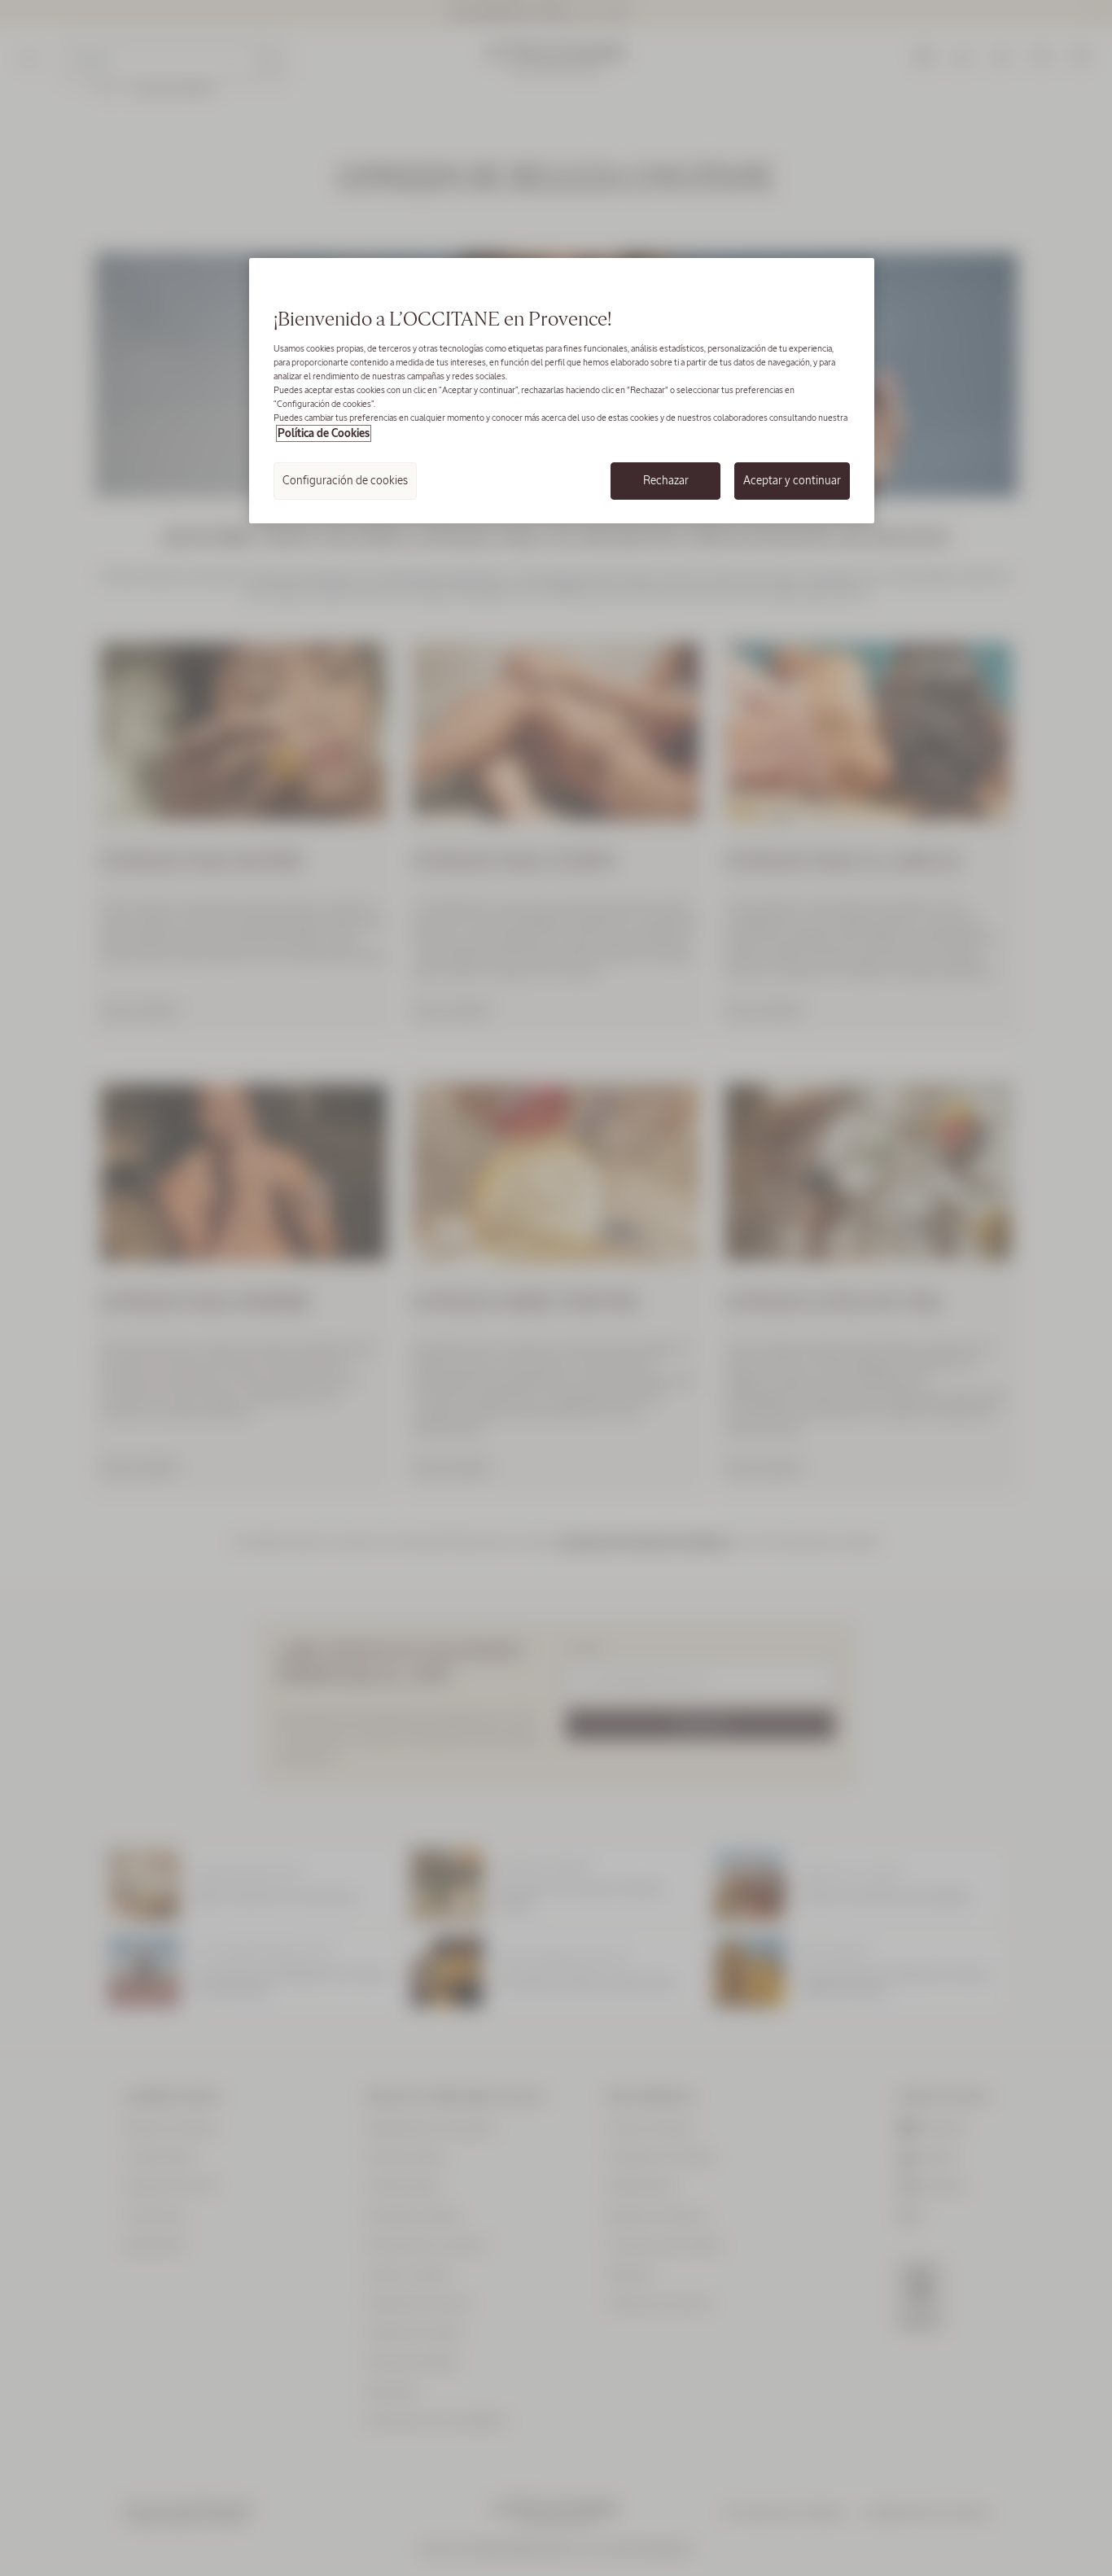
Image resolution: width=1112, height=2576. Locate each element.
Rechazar (666, 480)
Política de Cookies (324, 433)
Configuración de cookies (345, 480)
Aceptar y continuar (792, 480)
